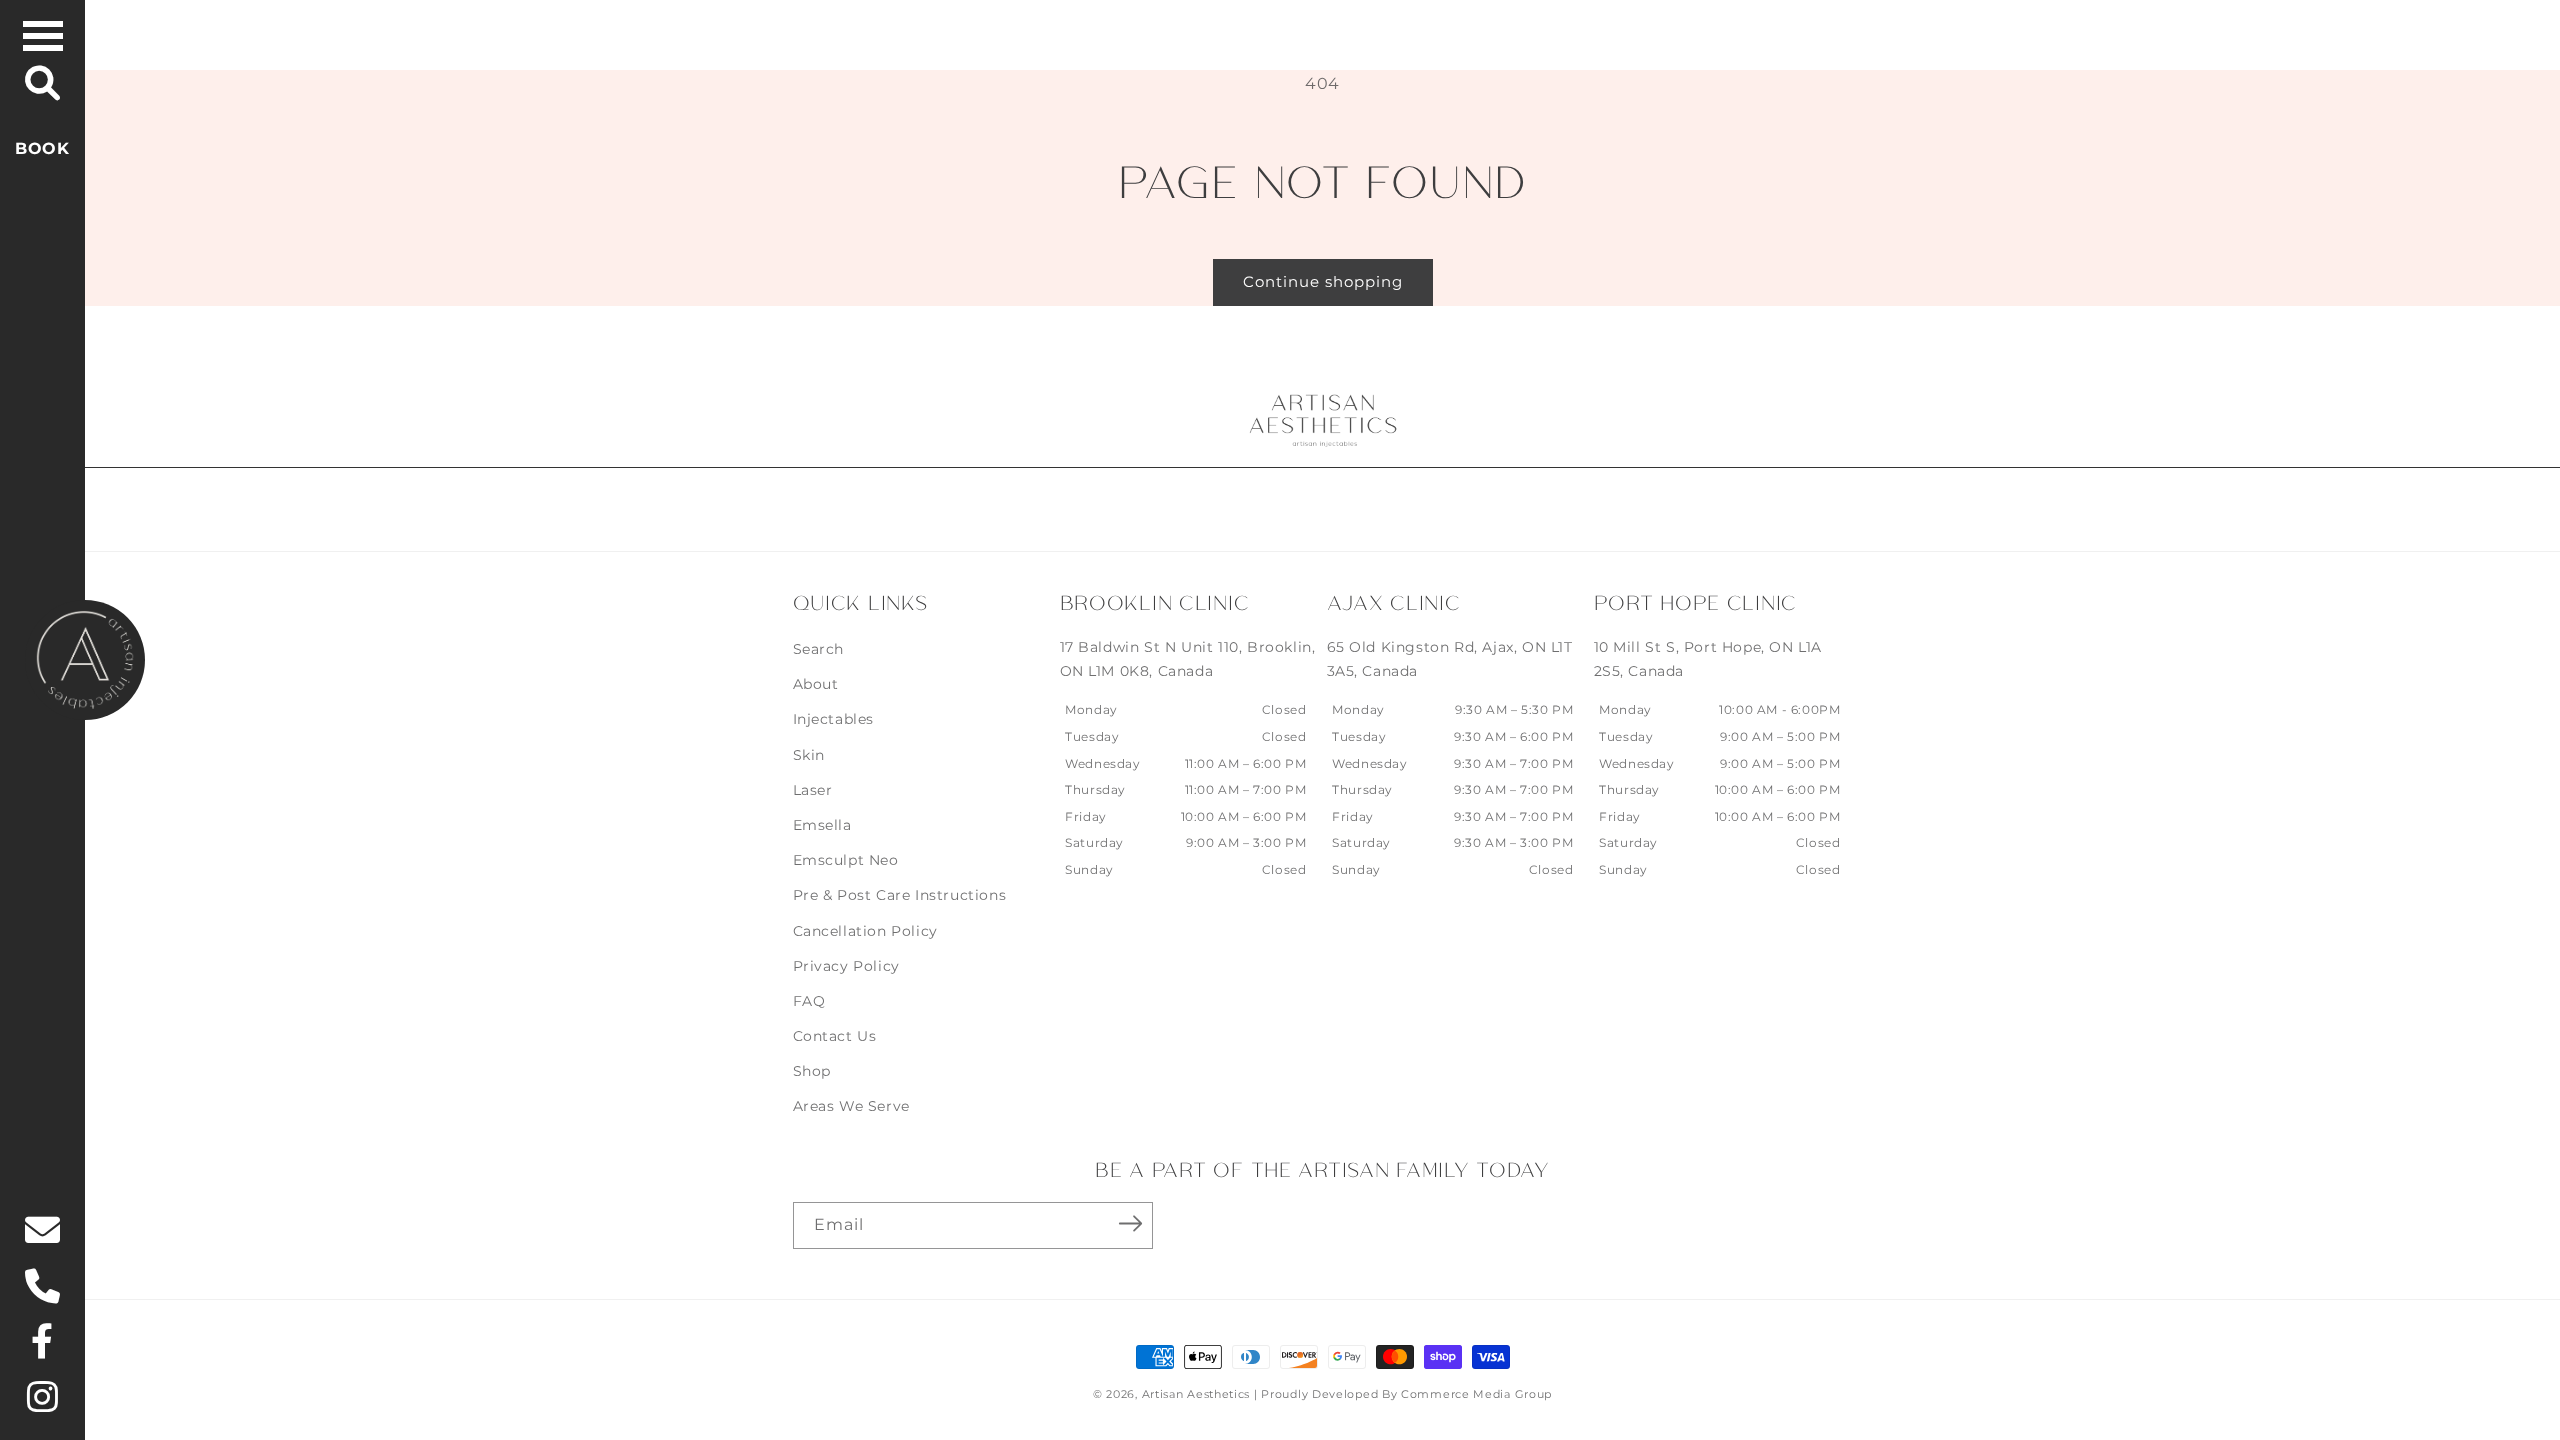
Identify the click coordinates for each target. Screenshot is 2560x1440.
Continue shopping (1323, 281)
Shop (812, 1071)
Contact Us (835, 1036)
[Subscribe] (1131, 1224)
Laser (813, 790)
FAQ (809, 1001)
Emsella (822, 825)
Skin (809, 755)
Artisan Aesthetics (1196, 1394)
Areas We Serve (851, 1106)
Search (819, 649)
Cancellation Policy (865, 931)
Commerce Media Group (1476, 1394)
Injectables (834, 719)
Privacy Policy (846, 966)
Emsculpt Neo (846, 860)
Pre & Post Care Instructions (900, 895)
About (816, 684)
